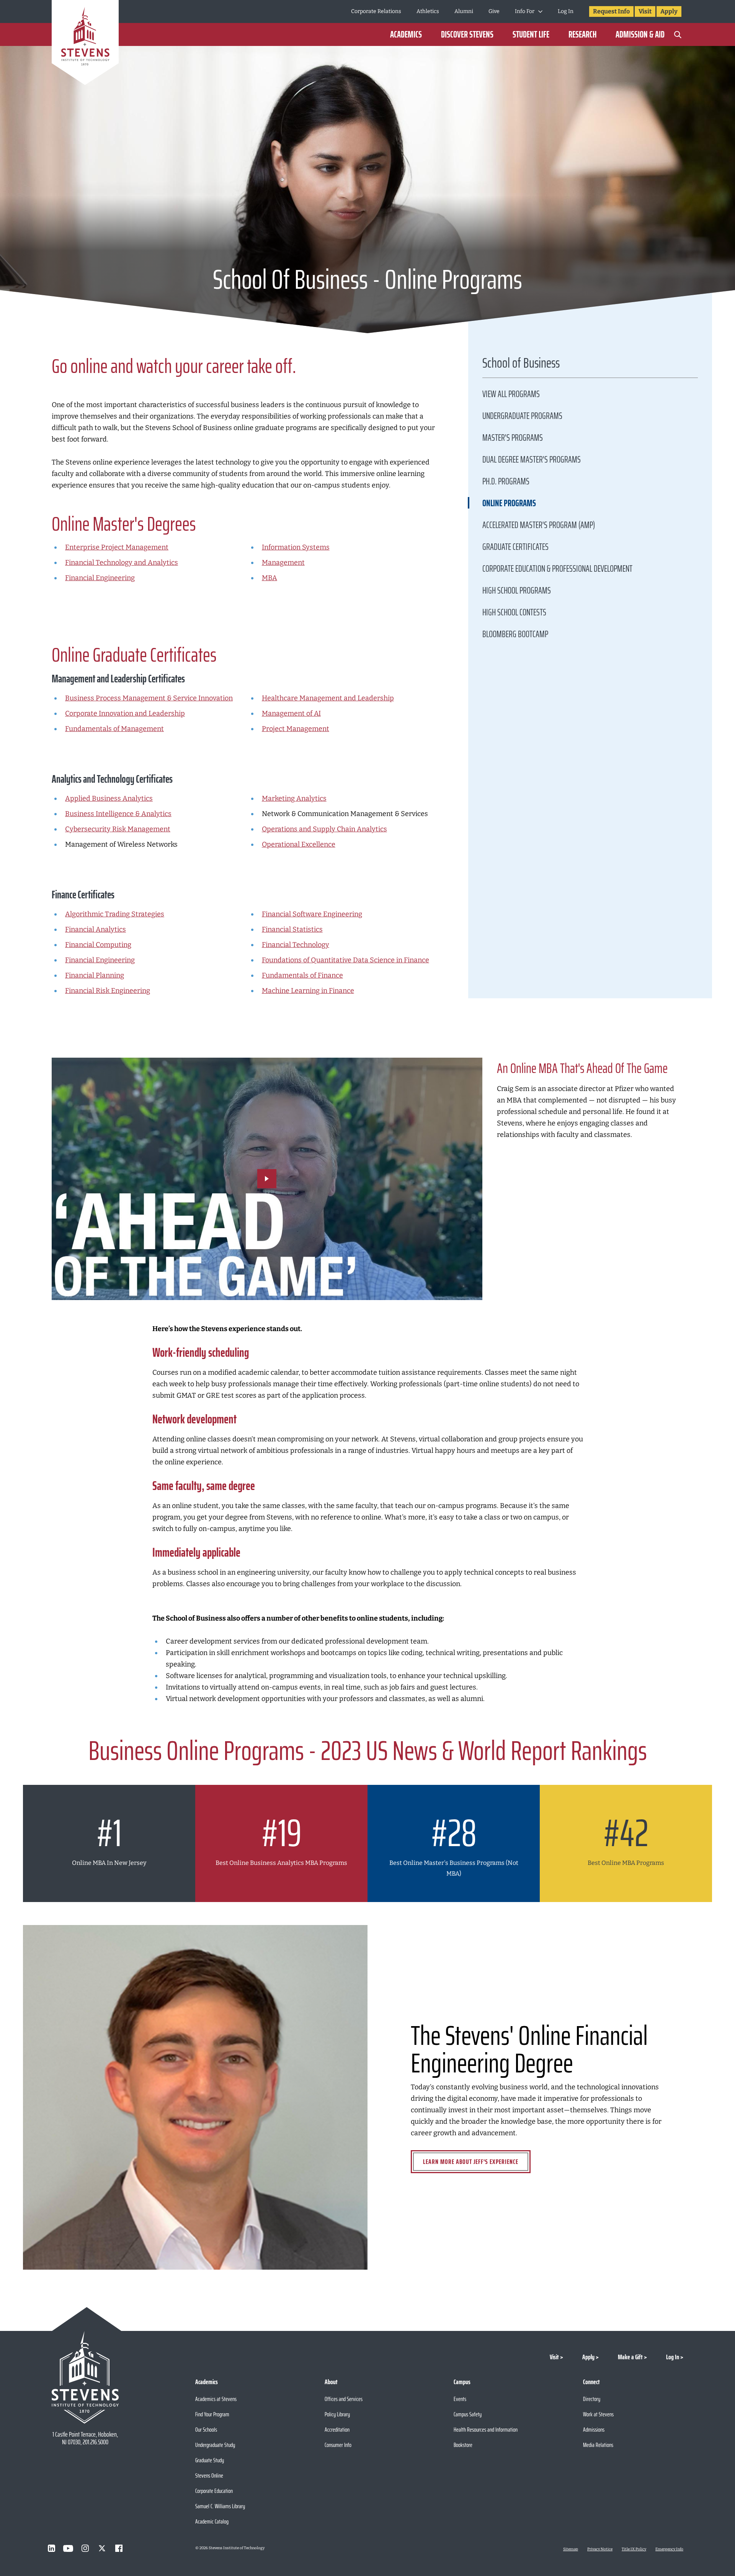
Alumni (464, 11)
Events (460, 2399)
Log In (566, 11)
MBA (269, 578)
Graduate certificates (515, 547)
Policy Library (337, 2414)
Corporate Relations (376, 11)
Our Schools (206, 2430)
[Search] (678, 34)
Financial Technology (296, 945)
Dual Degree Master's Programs (532, 460)
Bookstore (463, 2445)
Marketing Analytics (294, 798)
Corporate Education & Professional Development (557, 569)
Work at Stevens (598, 2414)
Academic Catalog (212, 2521)
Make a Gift (630, 2357)
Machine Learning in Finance (308, 991)
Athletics (428, 11)
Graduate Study (210, 2460)
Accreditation (337, 2430)
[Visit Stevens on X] (102, 2548)
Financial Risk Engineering (108, 991)
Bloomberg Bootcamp (515, 634)
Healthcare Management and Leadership (328, 698)
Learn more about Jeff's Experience (471, 2162)
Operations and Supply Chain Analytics (324, 829)
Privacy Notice (600, 2549)
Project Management (296, 729)
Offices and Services (344, 2399)
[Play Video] (267, 1179)
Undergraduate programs (522, 416)
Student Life (531, 34)
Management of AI (291, 713)
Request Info (611, 11)
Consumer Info (338, 2445)
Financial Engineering (100, 578)
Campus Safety (468, 2414)
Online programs (509, 503)
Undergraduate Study (215, 2445)
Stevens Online (209, 2475)
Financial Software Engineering (312, 914)
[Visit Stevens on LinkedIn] (51, 2548)
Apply (669, 11)
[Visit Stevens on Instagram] (85, 2548)
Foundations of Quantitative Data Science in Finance (345, 960)
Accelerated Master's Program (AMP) (539, 525)
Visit (645, 11)
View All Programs (511, 394)
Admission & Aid (640, 34)
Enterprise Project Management (117, 547)
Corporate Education (214, 2491)
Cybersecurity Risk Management (118, 829)
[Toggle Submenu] (540, 11)
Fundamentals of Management (114, 729)
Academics (406, 34)
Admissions (594, 2430)
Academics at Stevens (216, 2399)
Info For (525, 11)
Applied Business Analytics (109, 798)
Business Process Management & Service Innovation (149, 698)
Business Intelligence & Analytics (118, 814)
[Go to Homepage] (85, 44)
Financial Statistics (292, 929)
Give (494, 11)
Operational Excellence (299, 844)
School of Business (521, 365)
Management (283, 563)
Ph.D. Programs (506, 481)
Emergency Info (669, 2549)
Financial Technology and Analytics (122, 563)
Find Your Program (212, 2414)
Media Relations (598, 2445)
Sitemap (571, 2549)
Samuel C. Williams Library (220, 2506)
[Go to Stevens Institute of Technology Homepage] (85, 2377)
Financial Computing (98, 945)
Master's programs (513, 438)
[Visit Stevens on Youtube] (68, 2548)
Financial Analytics (96, 929)
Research (582, 34)
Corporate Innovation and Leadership (125, 713)
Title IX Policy (634, 2549)
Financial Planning (95, 975)
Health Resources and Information (486, 2430)
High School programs (517, 590)
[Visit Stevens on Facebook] (119, 2548)
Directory (592, 2399)
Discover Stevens (467, 34)
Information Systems (296, 547)
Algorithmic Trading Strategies (115, 914)
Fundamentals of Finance (302, 975)
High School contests (514, 612)
